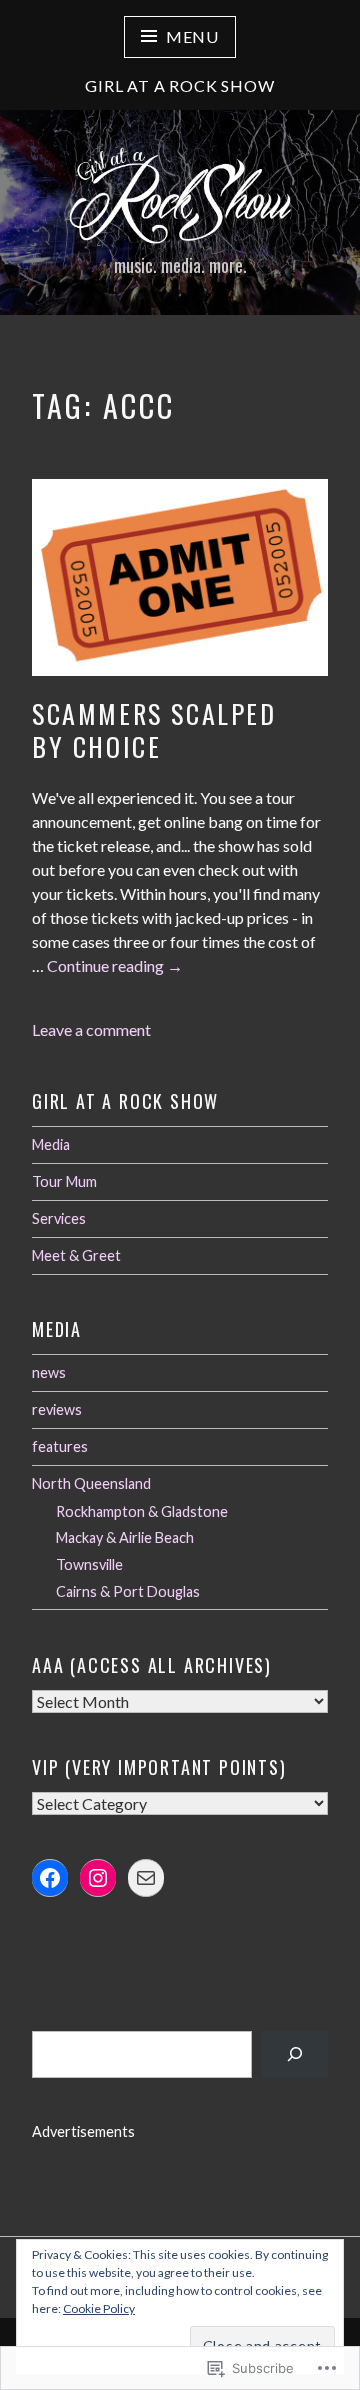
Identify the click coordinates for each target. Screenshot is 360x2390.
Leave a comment (91, 1029)
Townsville (89, 1564)
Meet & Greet (76, 1255)
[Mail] (146, 1878)
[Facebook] (50, 1878)
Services (59, 1218)
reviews (57, 1409)
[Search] (295, 2054)
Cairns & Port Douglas (128, 1591)
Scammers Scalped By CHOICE (154, 730)
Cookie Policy (99, 2308)
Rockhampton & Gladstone (142, 1511)
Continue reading (115, 966)
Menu (192, 36)
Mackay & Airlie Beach (125, 1537)
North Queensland (91, 1483)
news (49, 1372)
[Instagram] (98, 1878)
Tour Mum (64, 1181)
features (60, 1446)
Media (51, 1144)
